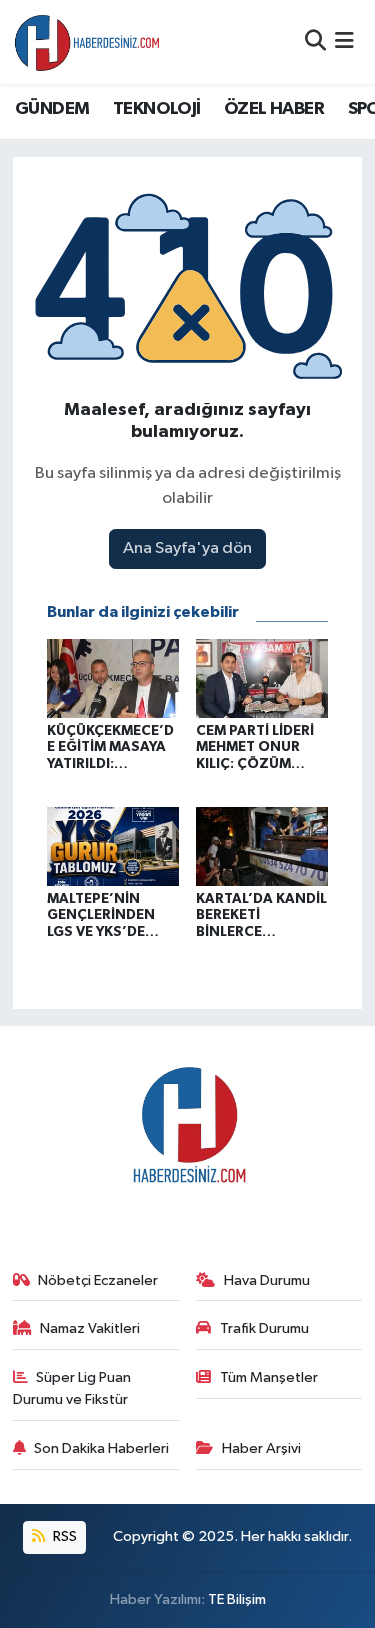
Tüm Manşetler (269, 1377)
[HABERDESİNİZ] (88, 42)
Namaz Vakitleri (90, 1328)
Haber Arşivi (261, 1448)
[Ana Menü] (344, 41)
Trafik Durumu (264, 1328)
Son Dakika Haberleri (101, 1448)
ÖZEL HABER (274, 109)
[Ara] (315, 41)
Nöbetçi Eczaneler (98, 1280)
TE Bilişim (237, 1599)
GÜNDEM (52, 109)
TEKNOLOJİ (157, 109)
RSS (63, 1536)
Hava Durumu (267, 1280)
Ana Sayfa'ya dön (187, 548)
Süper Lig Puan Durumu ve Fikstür (72, 1388)
